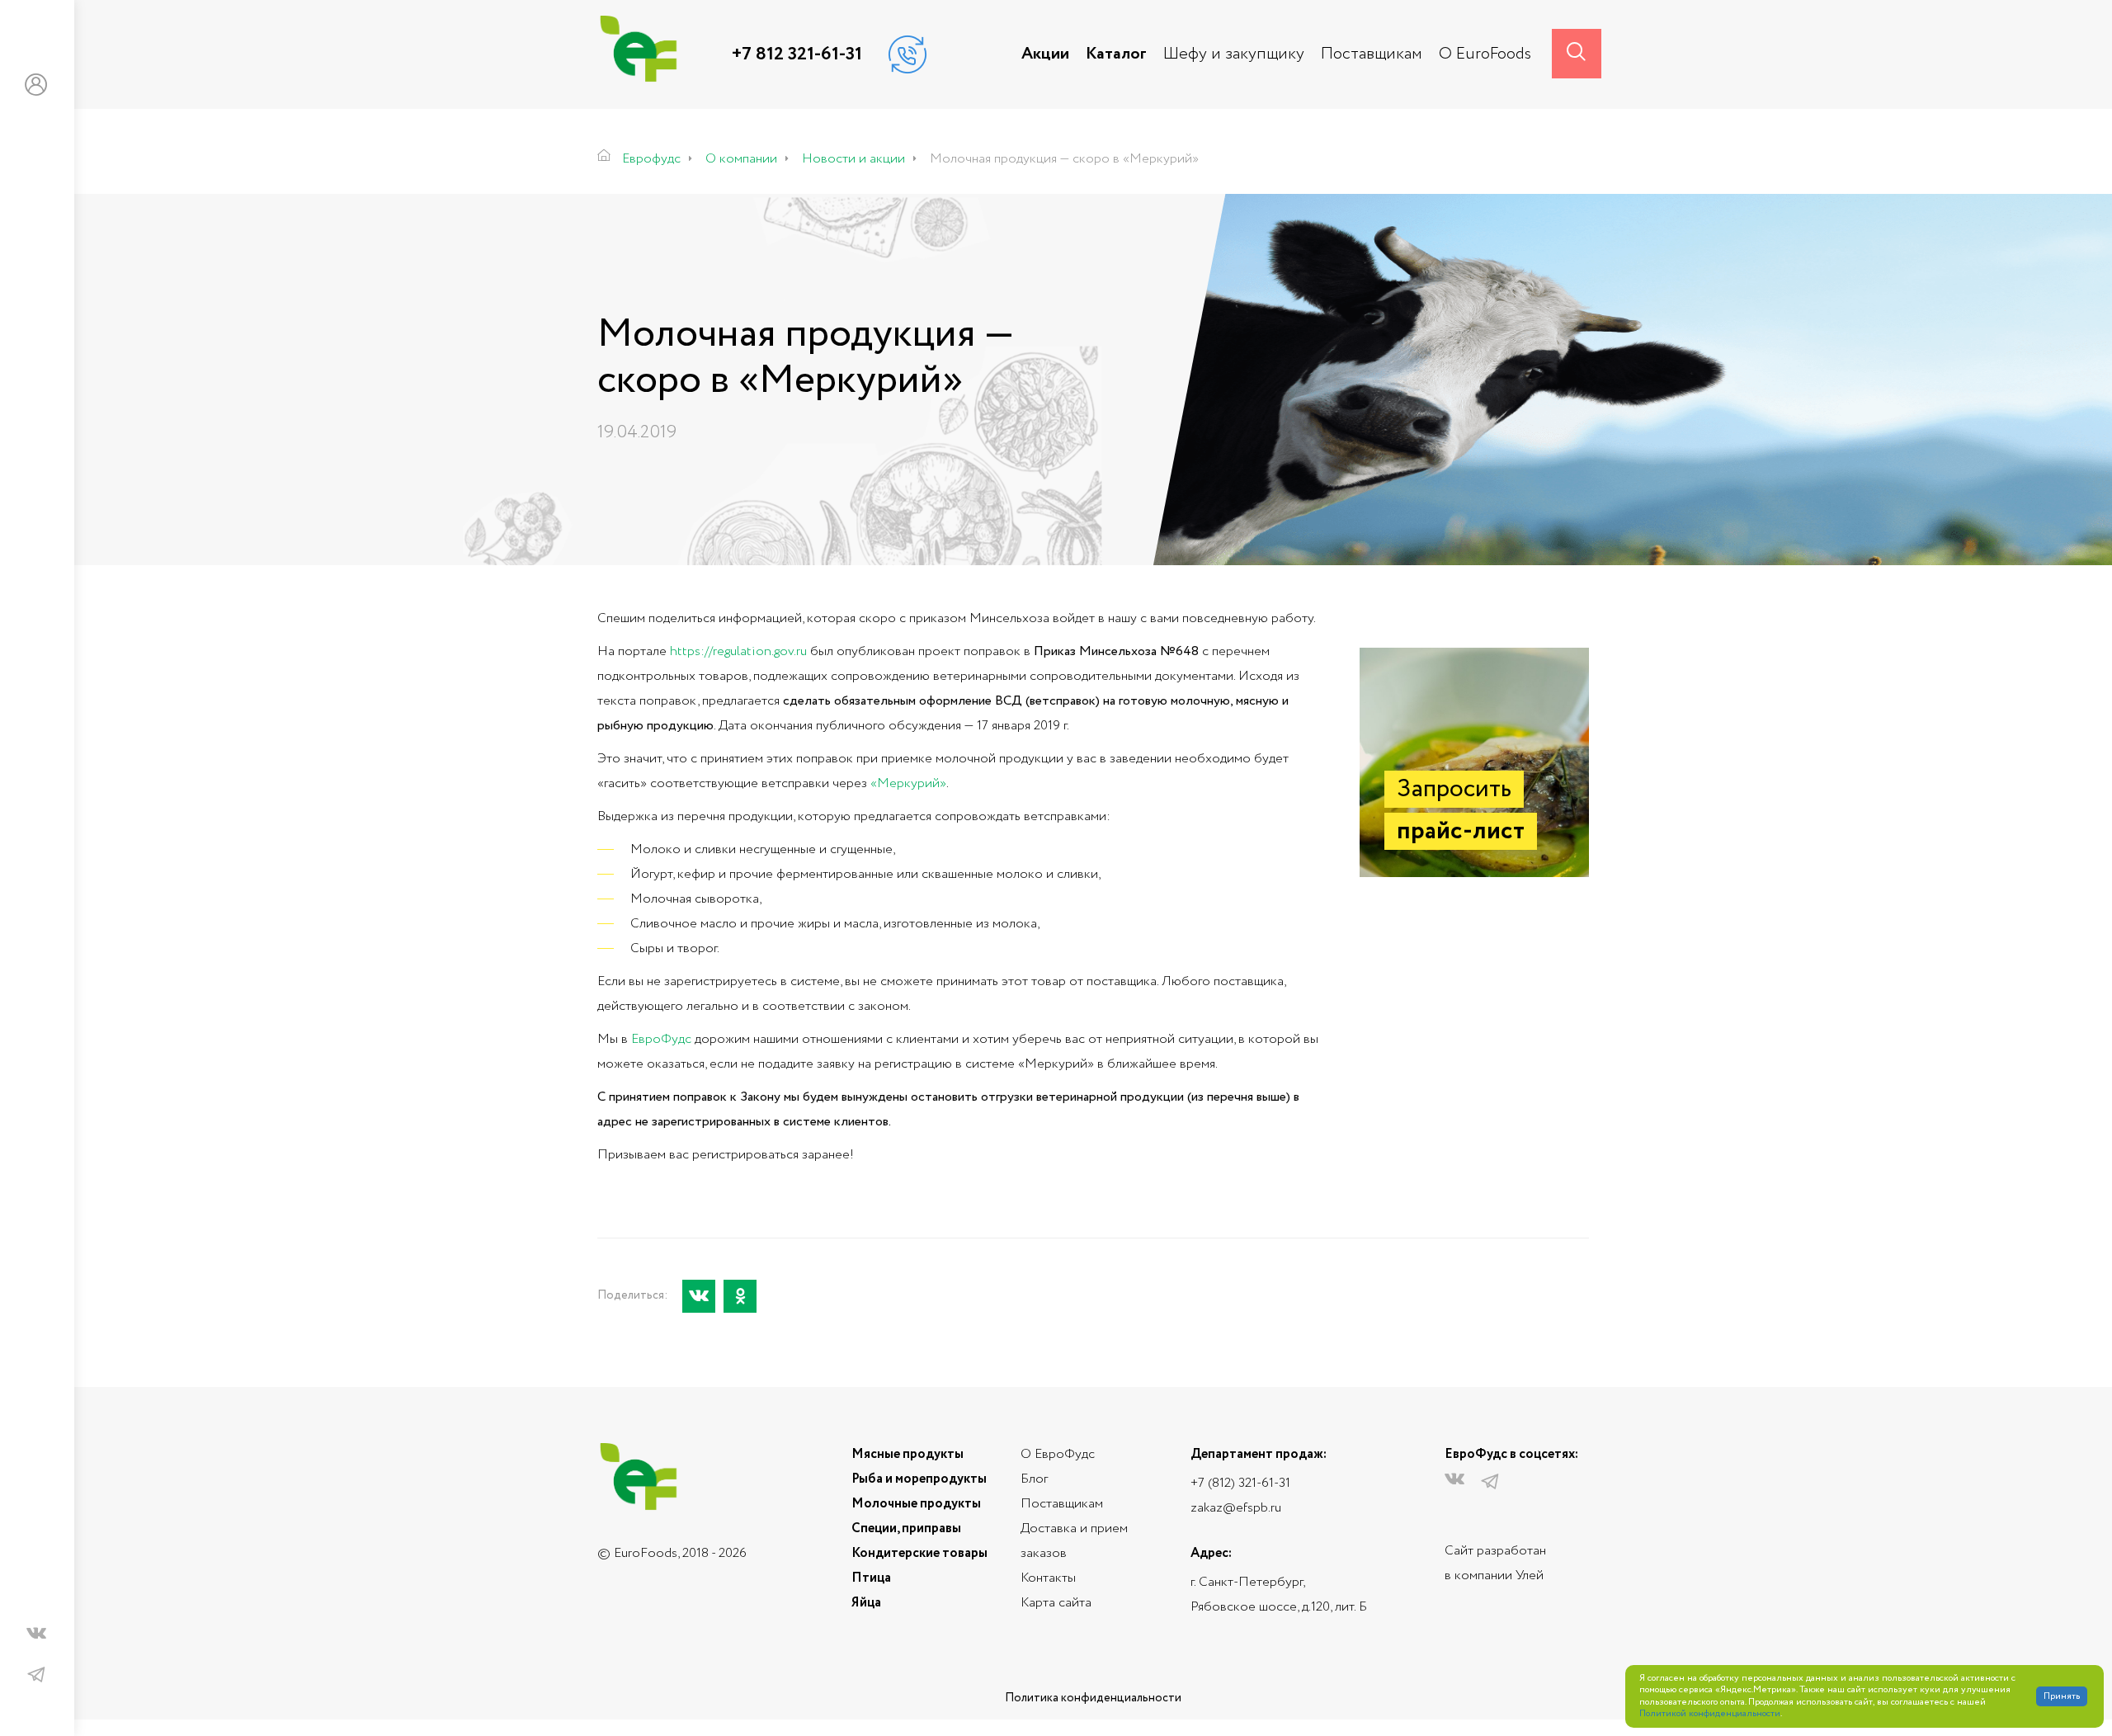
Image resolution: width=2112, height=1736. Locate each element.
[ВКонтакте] (699, 1296)
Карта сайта (1056, 1603)
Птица (871, 1578)
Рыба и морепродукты (919, 1479)
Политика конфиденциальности (1093, 1698)
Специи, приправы (906, 1528)
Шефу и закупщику (1234, 54)
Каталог (1116, 54)
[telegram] (36, 1675)
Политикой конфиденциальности (1710, 1714)
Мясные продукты (907, 1454)
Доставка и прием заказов (1074, 1541)
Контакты (1048, 1578)
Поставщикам (1372, 54)
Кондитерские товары (919, 1553)
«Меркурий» (908, 783)
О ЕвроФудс (1058, 1454)
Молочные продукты (916, 1504)
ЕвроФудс (661, 1039)
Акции (1045, 54)
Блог (1034, 1479)
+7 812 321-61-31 (797, 54)
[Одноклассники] (740, 1296)
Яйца (866, 1603)
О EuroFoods (1485, 54)
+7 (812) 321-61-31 (1240, 1483)
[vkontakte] (36, 1637)
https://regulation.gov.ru (738, 651)
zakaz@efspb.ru (1236, 1508)
